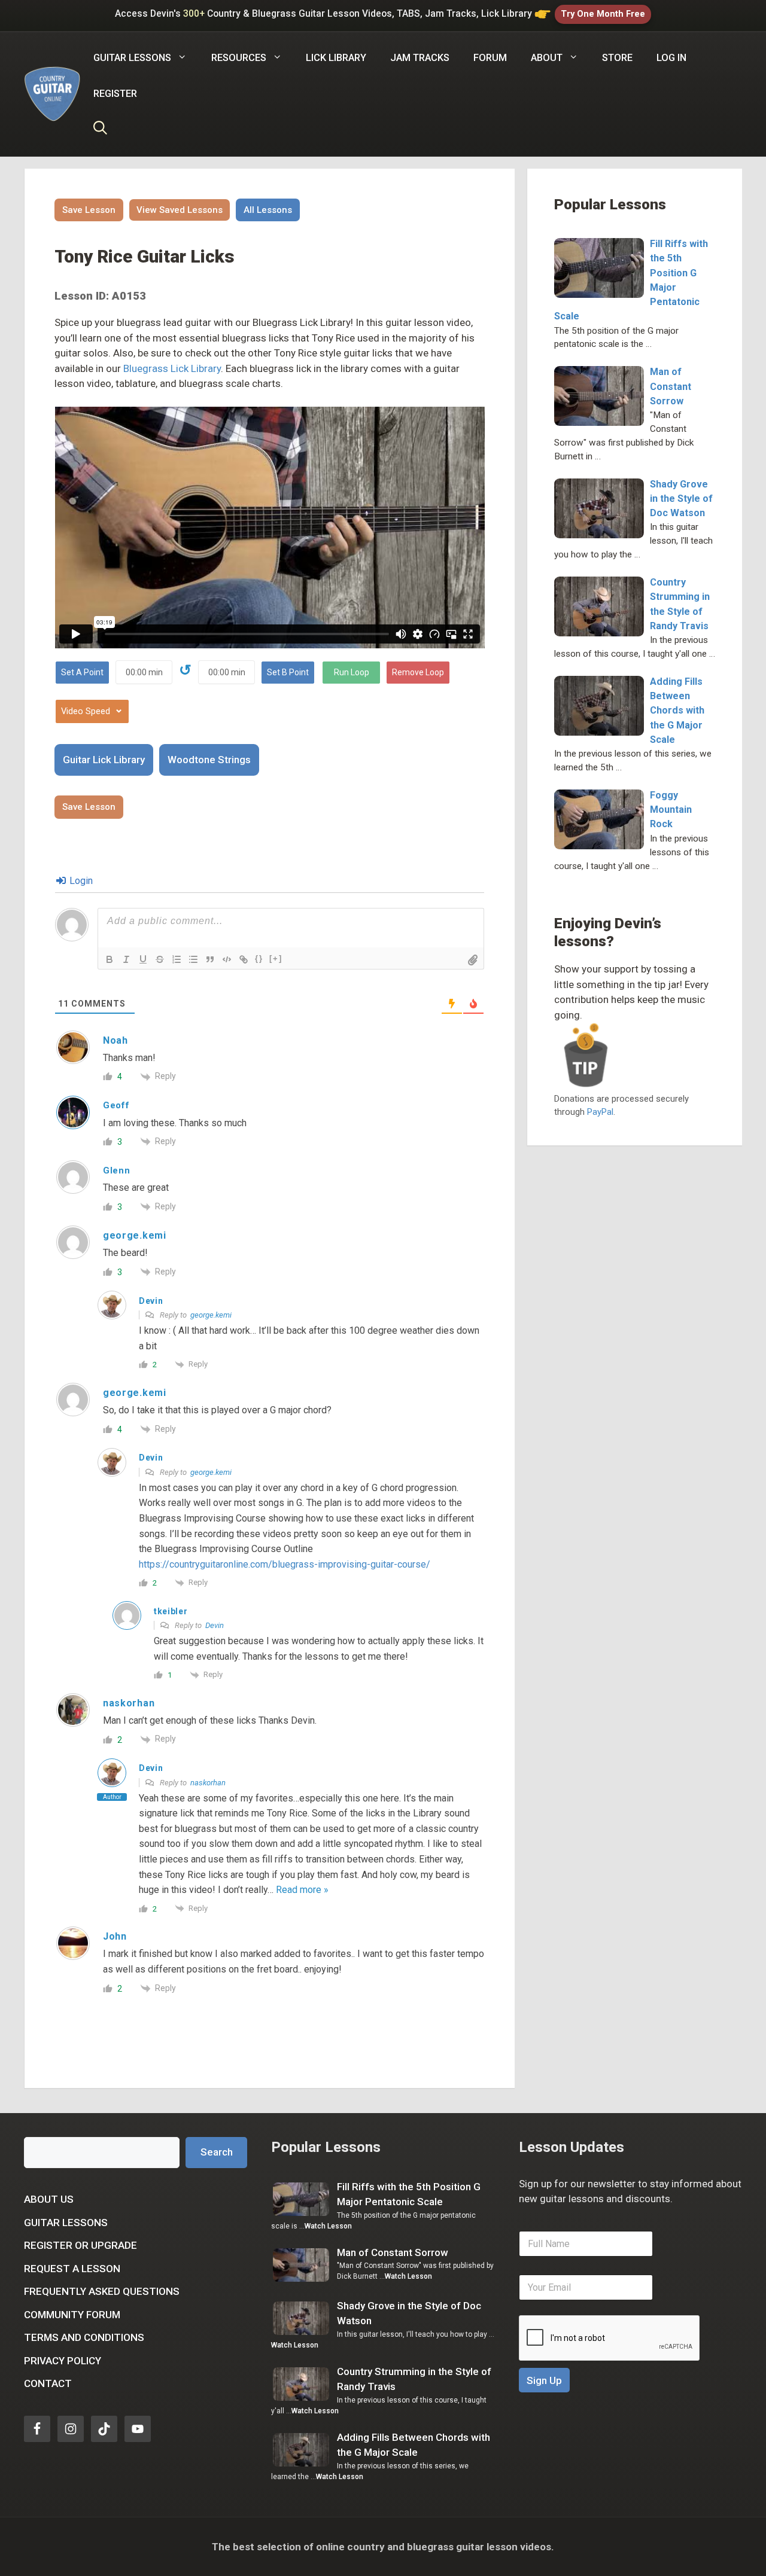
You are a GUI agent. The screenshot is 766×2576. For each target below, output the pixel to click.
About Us (49, 2199)
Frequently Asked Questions (102, 2291)
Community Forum (72, 2315)
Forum (490, 58)
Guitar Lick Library (104, 760)
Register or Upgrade (80, 2245)
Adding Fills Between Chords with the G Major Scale (677, 711)
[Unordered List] (193, 959)
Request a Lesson (72, 2269)
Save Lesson (89, 210)
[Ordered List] (177, 959)
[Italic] (126, 959)
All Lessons (268, 210)
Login (80, 881)
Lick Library (336, 58)
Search (217, 2152)
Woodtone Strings (209, 760)
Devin (215, 1625)
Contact (48, 2383)
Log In (671, 58)
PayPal (600, 1112)
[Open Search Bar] (100, 130)
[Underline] (143, 959)
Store (617, 58)
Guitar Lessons (66, 2223)
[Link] (244, 959)
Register (115, 94)
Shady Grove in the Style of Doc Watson (681, 499)
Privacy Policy (63, 2361)
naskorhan (208, 1783)
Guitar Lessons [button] (132, 58)
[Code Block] (227, 959)
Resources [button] (239, 58)
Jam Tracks (420, 58)
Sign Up (544, 2380)
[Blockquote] (210, 959)
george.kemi (211, 1315)
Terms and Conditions (84, 2337)
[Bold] (110, 959)
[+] (276, 958)
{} (259, 958)
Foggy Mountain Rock (671, 810)
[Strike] (160, 959)
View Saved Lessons (180, 210)
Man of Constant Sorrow (671, 386)
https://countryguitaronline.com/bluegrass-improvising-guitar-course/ (285, 1564)
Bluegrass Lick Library (172, 368)
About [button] (547, 58)
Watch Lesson (328, 2226)
